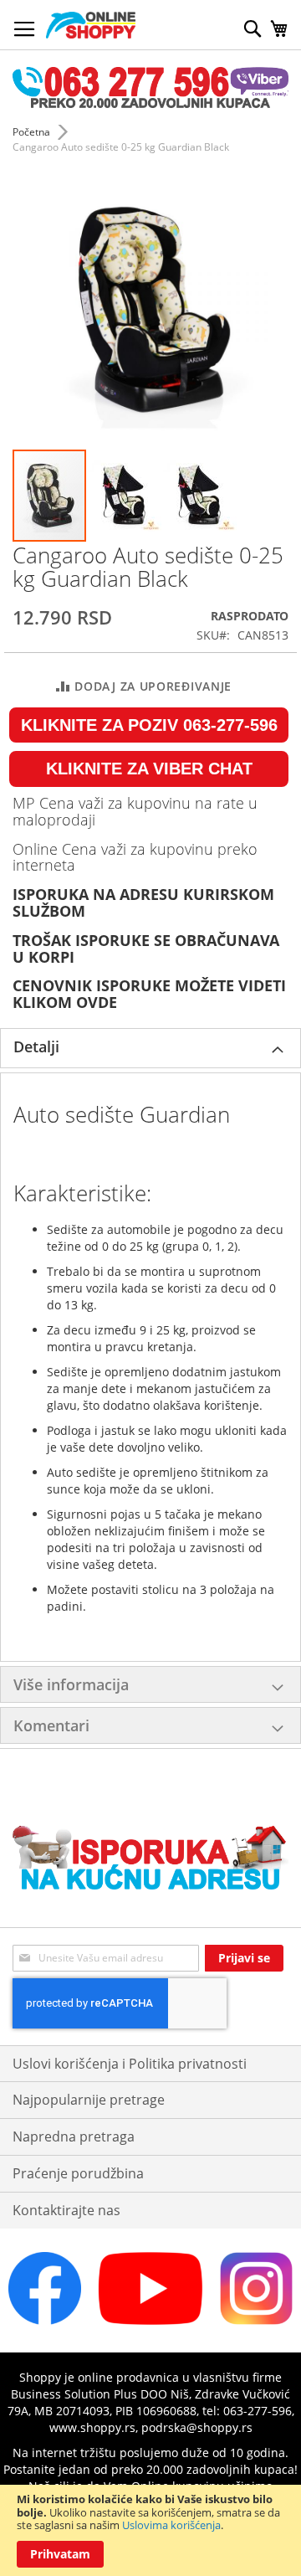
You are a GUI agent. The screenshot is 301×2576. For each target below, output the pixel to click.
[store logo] (91, 25)
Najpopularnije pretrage (89, 2100)
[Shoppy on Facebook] (45, 2320)
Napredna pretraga (74, 2136)
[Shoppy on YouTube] (150, 2320)
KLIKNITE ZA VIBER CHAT (149, 769)
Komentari (51, 1725)
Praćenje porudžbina (78, 2173)
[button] (125, 496)
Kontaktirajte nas (66, 2210)
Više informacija (71, 1684)
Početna (31, 132)
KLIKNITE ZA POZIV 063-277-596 (149, 725)
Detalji (36, 1046)
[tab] (150, 1048)
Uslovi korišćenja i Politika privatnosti (130, 2064)
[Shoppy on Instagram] (256, 2320)
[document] (150, 2530)
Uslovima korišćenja (171, 2525)
